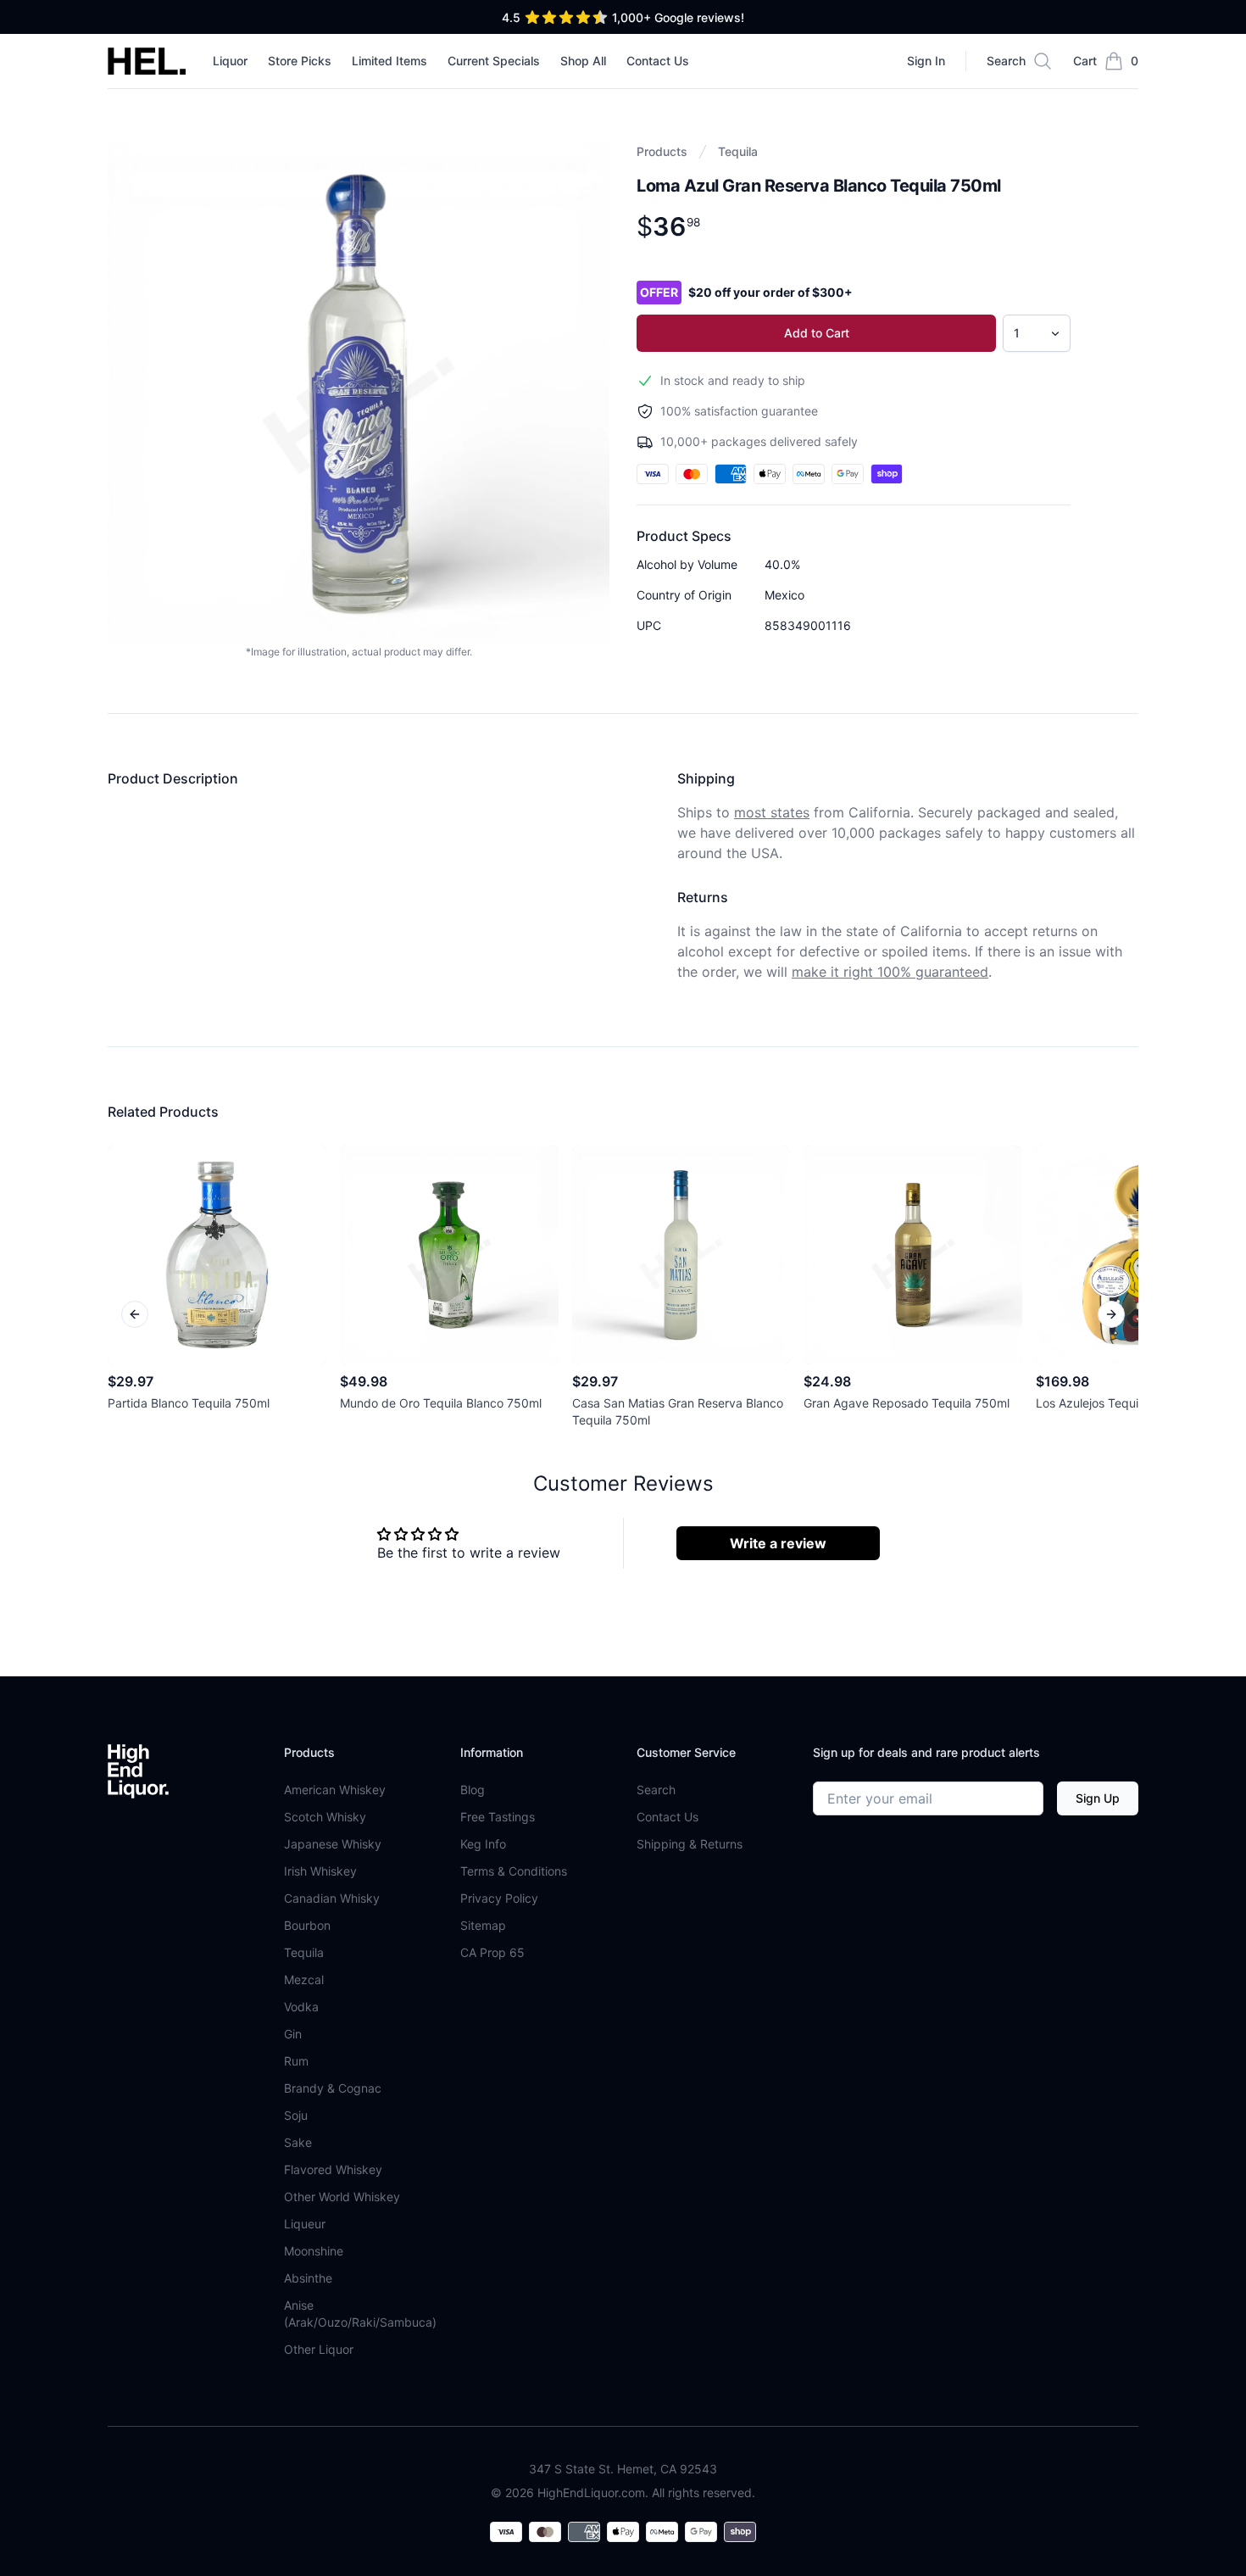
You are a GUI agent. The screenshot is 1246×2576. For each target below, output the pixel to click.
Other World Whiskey (342, 2197)
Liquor (230, 61)
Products (662, 151)
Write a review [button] (778, 1543)
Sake (298, 2142)
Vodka (301, 2007)
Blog (473, 1790)
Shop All (583, 61)
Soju (296, 2115)
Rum (296, 2061)
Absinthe (308, 2278)
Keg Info (483, 1844)
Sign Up (1098, 1798)
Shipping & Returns (690, 1844)
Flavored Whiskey (333, 2169)
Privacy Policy (499, 1898)
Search (656, 1790)
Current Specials (494, 61)
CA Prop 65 (492, 1952)
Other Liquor (319, 2349)
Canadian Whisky (332, 1898)
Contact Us (658, 61)
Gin (293, 2034)
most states (772, 812)
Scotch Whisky (325, 1817)
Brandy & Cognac (333, 2088)
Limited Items (389, 61)
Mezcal (304, 1979)
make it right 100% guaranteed (890, 972)
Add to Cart (817, 333)
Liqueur (305, 2224)
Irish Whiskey (320, 1871)
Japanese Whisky (333, 1844)
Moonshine (314, 2251)
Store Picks (300, 61)
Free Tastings (498, 1817)
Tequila (738, 151)
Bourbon (307, 1925)
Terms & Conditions (514, 1871)
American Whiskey (335, 1790)
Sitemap (483, 1925)
